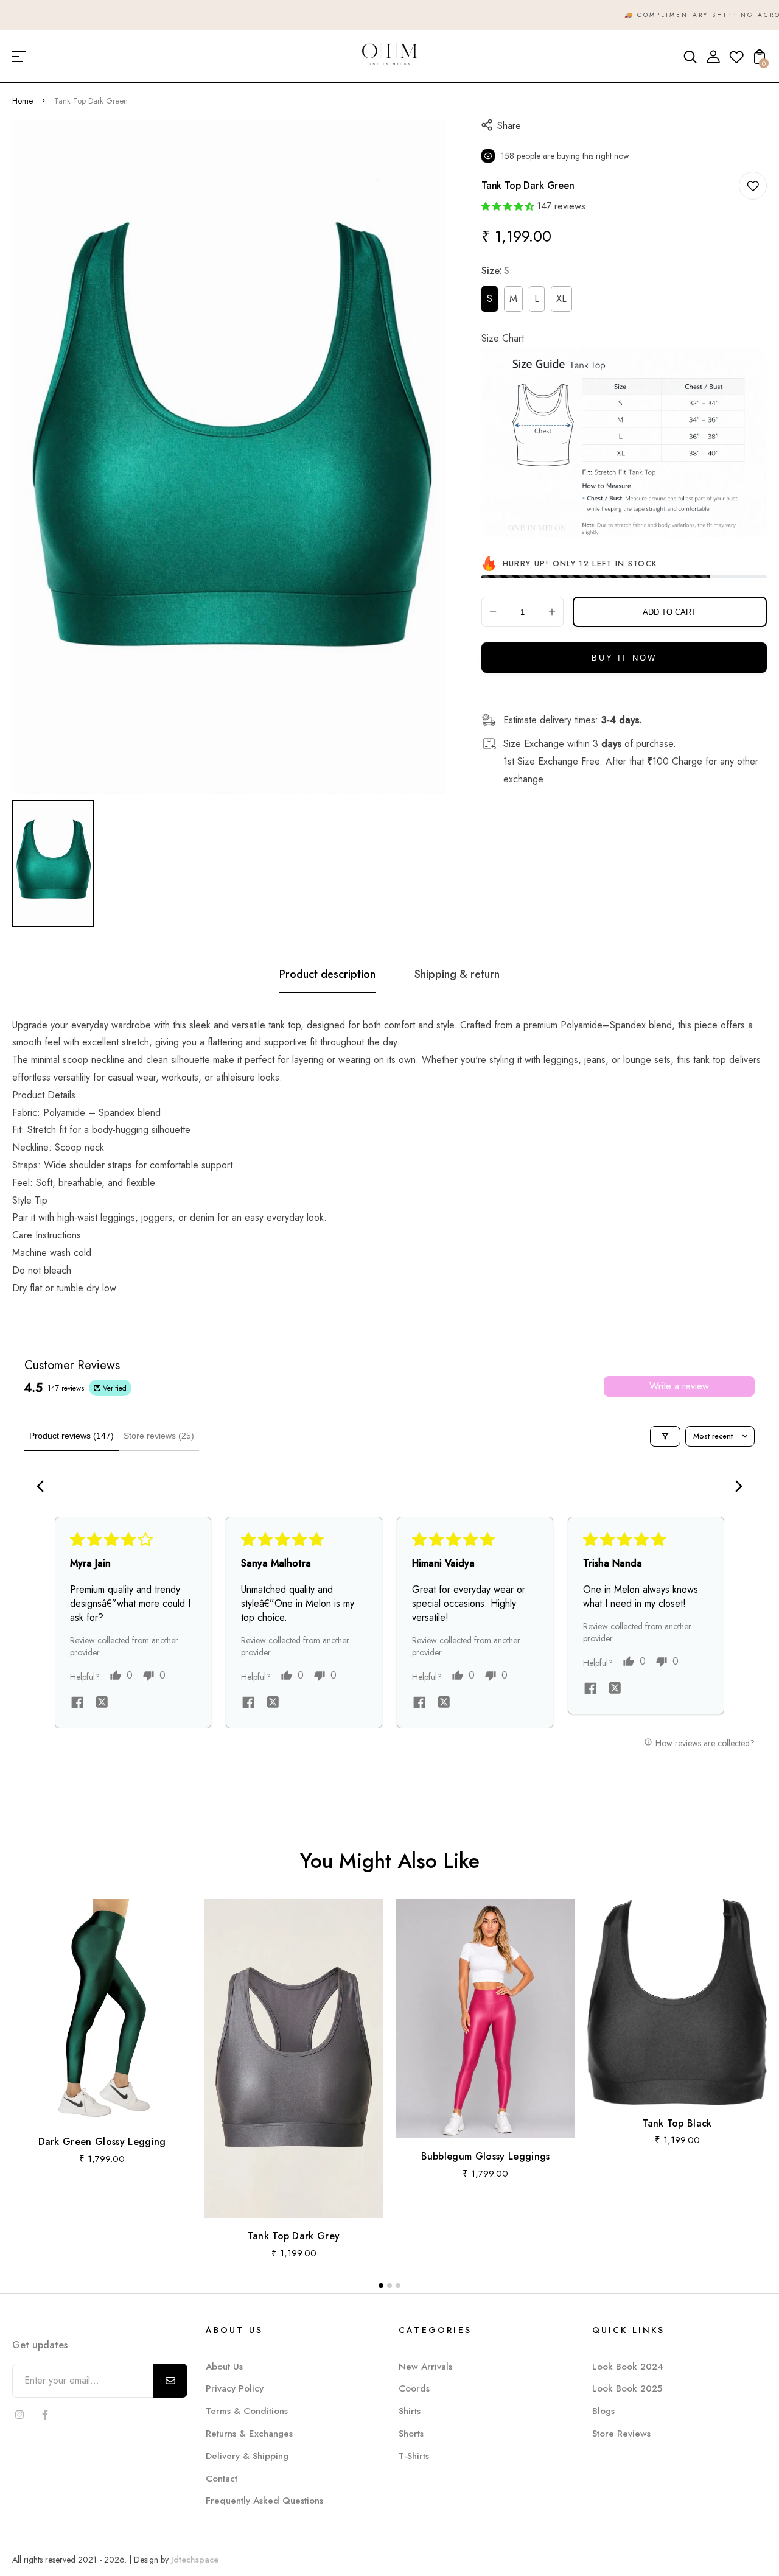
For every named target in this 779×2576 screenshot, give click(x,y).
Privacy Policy (235, 2388)
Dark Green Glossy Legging (102, 2142)
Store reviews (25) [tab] (159, 1436)
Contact (222, 2479)
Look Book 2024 (628, 2367)
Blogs (603, 2411)
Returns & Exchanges (249, 2434)
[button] (508, 206)
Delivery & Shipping (247, 2456)
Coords (414, 2388)
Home (23, 101)
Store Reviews (621, 2434)
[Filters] (665, 1436)
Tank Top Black (677, 2123)
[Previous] (44, 1487)
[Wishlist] (736, 61)
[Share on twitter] (102, 1704)
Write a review (679, 1386)
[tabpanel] (56, 863)
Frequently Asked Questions (264, 2501)
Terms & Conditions (247, 2411)
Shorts (411, 2434)
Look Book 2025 (627, 2388)
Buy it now (624, 658)
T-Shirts (414, 2456)
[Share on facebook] (77, 1704)
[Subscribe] (170, 2381)
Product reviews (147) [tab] (72, 1436)
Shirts (410, 2411)
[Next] (735, 1487)
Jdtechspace (195, 2560)
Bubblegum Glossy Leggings (486, 2156)
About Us (224, 2367)
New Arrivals (425, 2367)
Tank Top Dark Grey (294, 2236)
